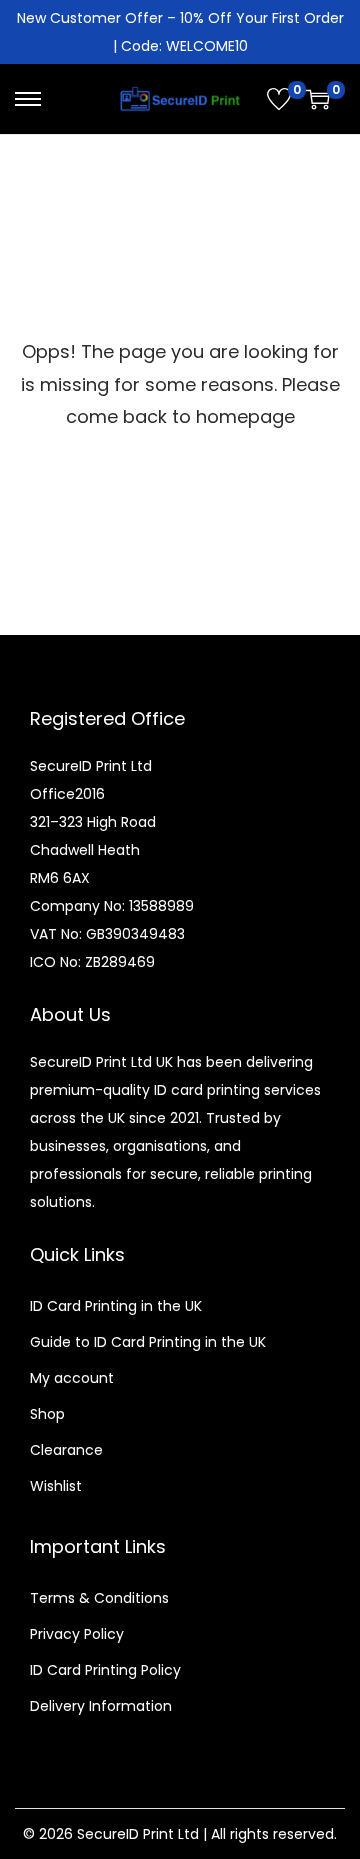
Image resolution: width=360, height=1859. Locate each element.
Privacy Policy (77, 1634)
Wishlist (56, 1486)
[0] (279, 99)
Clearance (66, 1450)
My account (72, 1378)
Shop (47, 1414)
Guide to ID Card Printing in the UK (148, 1342)
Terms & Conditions (99, 1598)
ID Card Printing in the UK (116, 1306)
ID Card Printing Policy (105, 1670)
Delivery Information (101, 1706)
